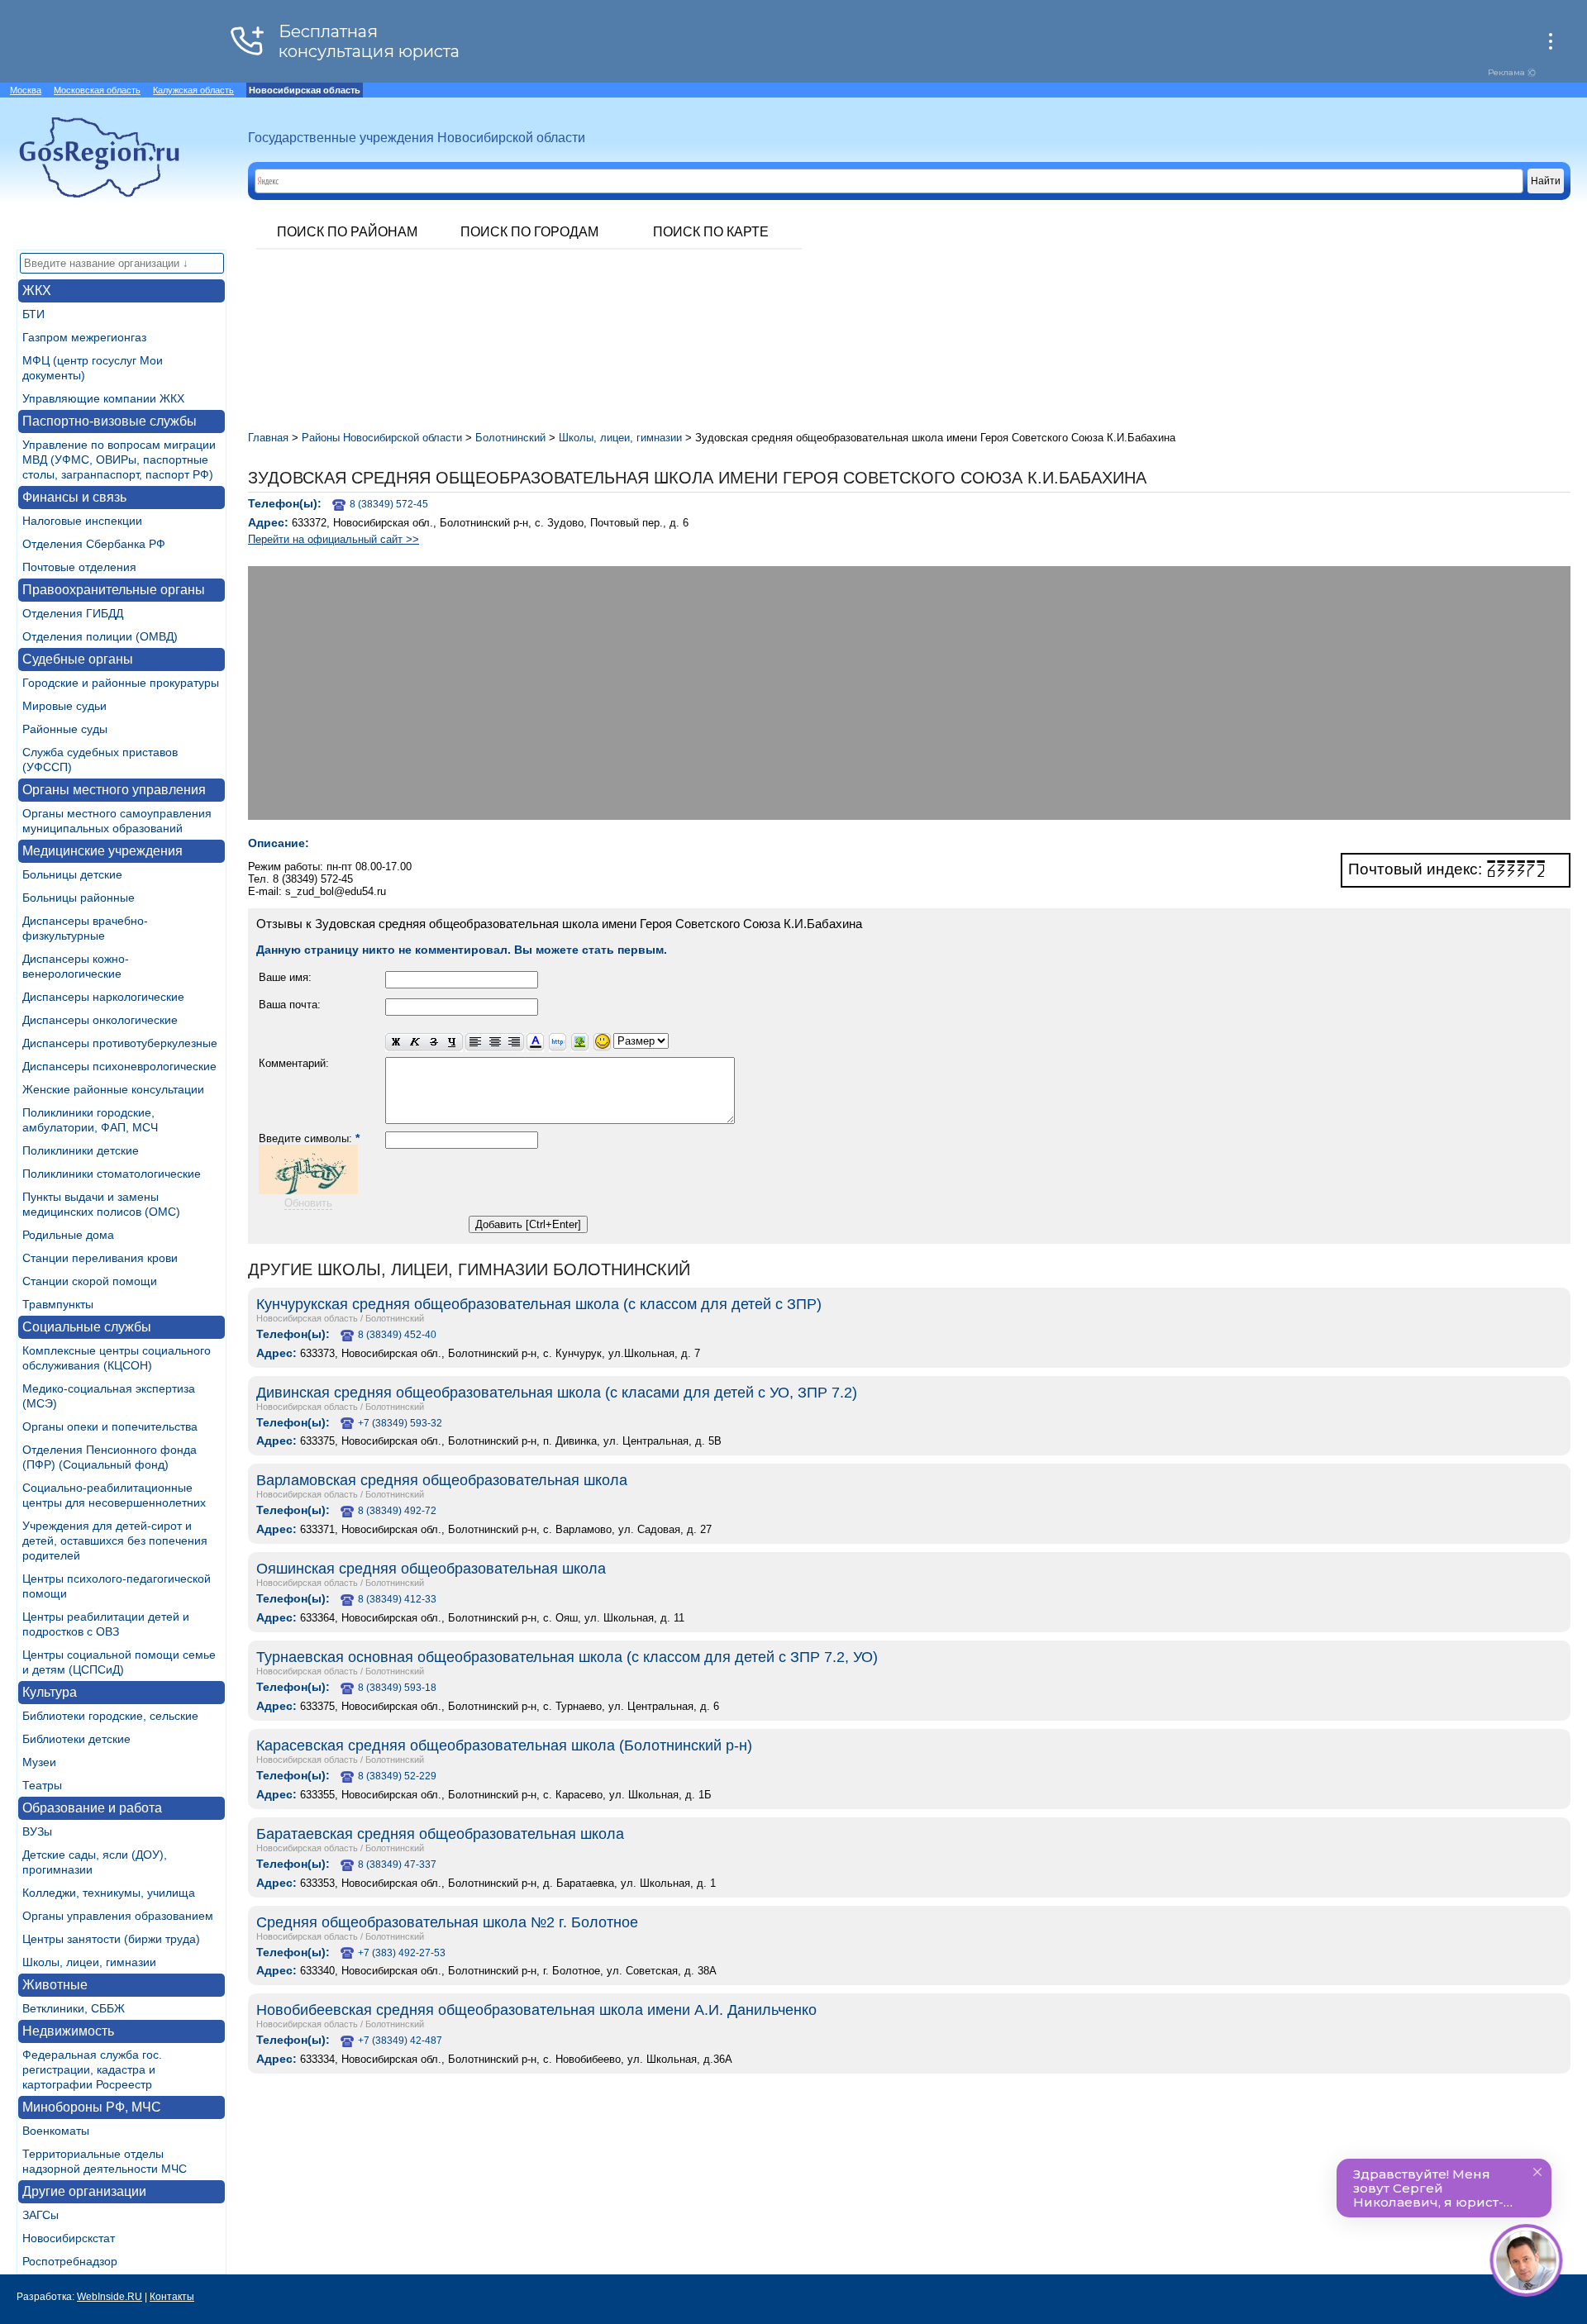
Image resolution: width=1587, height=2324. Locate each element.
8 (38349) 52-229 (397, 1776)
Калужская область (193, 90)
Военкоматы (56, 2131)
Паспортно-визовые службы (110, 421)
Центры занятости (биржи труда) (111, 1939)
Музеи (39, 1762)
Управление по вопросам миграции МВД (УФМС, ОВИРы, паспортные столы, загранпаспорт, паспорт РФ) (119, 460)
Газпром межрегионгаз (84, 337)
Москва (26, 90)
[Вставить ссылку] (558, 1043)
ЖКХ (37, 290)
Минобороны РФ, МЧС (92, 2107)
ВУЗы (37, 1831)
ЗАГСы (41, 2215)
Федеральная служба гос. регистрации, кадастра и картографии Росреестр (92, 2069)
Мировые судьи (64, 706)
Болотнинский (395, 1318)
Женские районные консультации (113, 1089)
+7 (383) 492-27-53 (402, 1953)
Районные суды (65, 729)
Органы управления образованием (118, 1916)
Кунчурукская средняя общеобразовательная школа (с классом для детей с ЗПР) (539, 1304)
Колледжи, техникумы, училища (109, 1893)
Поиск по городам (529, 232)
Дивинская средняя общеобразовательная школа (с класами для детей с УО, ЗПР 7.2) (557, 1393)
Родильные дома (68, 1235)
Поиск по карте (711, 232)
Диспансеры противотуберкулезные (120, 1043)
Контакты (172, 2297)
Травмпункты (58, 1304)
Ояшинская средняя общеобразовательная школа (431, 1569)
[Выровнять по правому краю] (514, 1043)
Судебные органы (78, 659)
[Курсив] (415, 1043)
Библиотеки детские (76, 1739)
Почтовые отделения (79, 567)
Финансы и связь (74, 497)
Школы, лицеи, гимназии (89, 1962)
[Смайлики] (602, 1043)
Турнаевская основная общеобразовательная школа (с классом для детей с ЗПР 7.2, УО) (567, 1657)
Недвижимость (68, 2031)
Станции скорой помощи (90, 1281)
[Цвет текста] (535, 1043)
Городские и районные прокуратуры (121, 683)
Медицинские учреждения (102, 851)
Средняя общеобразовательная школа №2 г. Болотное (447, 1922)
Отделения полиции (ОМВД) (100, 636)
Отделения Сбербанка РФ (94, 544)
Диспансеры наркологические (103, 997)
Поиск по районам (347, 232)
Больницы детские (72, 874)
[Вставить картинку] (580, 1043)
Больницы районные (79, 898)
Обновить (308, 1203)
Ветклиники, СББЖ (74, 2008)
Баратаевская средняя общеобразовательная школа (440, 1834)
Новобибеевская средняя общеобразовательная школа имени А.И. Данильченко (536, 2010)
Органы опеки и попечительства (110, 1426)
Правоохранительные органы (114, 590)
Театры (42, 1785)
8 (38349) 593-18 (397, 1688)
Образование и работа (92, 1808)
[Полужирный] (395, 1043)
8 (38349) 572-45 (389, 504)
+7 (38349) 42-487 (400, 2041)
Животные (55, 1985)
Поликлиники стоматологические (112, 1174)
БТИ (33, 314)
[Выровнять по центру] (495, 1043)
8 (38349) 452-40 (397, 1335)
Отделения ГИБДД (73, 613)
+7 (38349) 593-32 (400, 1423)
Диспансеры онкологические (100, 1020)
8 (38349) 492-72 (397, 1511)
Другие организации (84, 2191)
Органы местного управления (114, 790)
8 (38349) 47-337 (397, 1864)
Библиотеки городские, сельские (110, 1716)
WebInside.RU (110, 2297)
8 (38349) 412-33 (397, 1599)
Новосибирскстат (69, 2238)
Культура (50, 1692)
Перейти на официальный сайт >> (334, 539)
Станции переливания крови (100, 1258)
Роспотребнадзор (70, 2261)
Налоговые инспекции (82, 521)
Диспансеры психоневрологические (119, 1066)
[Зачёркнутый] (434, 1043)
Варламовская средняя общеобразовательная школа (442, 1480)
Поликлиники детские (81, 1150)
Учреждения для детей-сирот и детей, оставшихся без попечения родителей (115, 1541)
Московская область (97, 90)
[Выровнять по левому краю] (475, 1043)
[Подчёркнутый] (453, 1043)
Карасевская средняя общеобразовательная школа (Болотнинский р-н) (504, 1745)
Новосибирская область (307, 1318)
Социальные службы (87, 1327)
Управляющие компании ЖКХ (103, 398)
